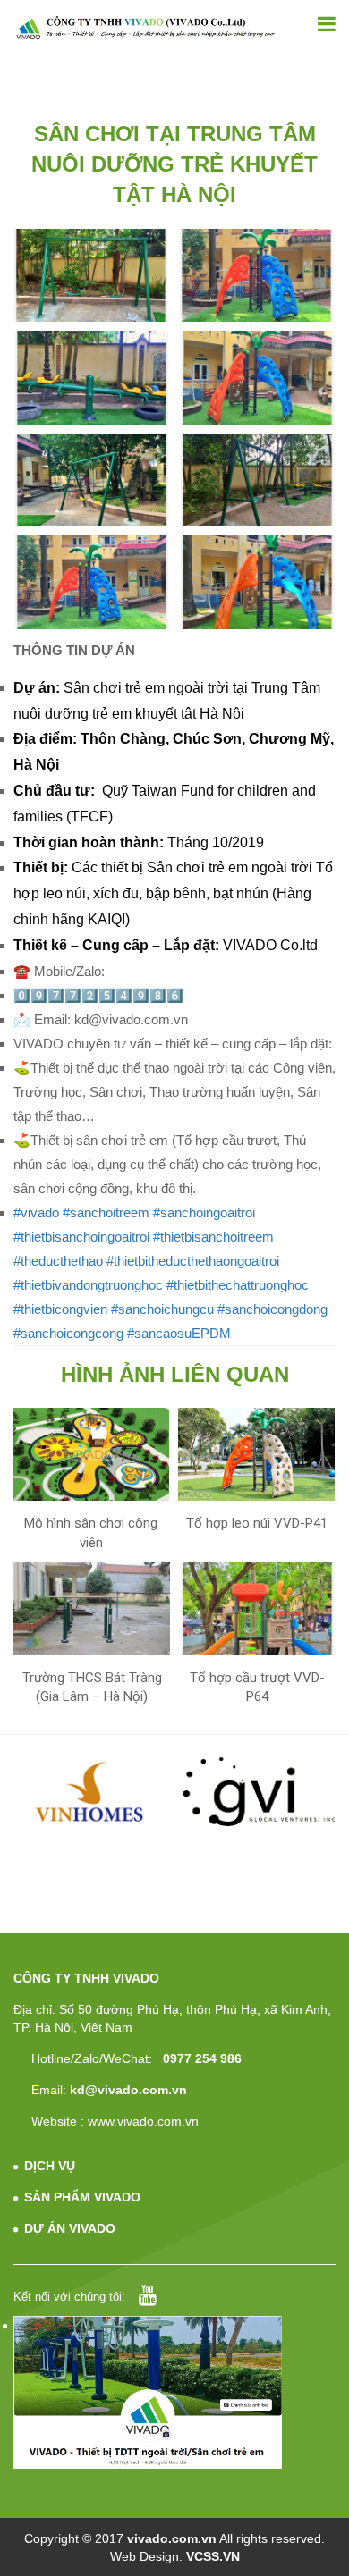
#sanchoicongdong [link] (272, 1309)
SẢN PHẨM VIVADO (82, 2197)
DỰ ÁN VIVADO (70, 2228)
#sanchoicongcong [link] (68, 1333)
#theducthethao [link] (58, 1261)
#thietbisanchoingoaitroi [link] (81, 1237)
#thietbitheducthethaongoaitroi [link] (193, 1261)
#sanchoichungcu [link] (162, 1309)
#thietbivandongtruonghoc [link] (88, 1285)
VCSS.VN (213, 2556)
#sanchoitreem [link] (106, 1212)
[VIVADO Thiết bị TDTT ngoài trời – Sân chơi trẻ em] (145, 28)
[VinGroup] (92, 1792)
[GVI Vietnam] (259, 1792)
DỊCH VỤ (50, 2166)
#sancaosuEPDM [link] (179, 1333)
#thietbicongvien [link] (60, 1309)
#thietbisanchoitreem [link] (213, 1237)
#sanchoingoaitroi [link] (204, 1212)
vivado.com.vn (172, 2538)
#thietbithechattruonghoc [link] (238, 1285)
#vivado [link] (36, 1212)
